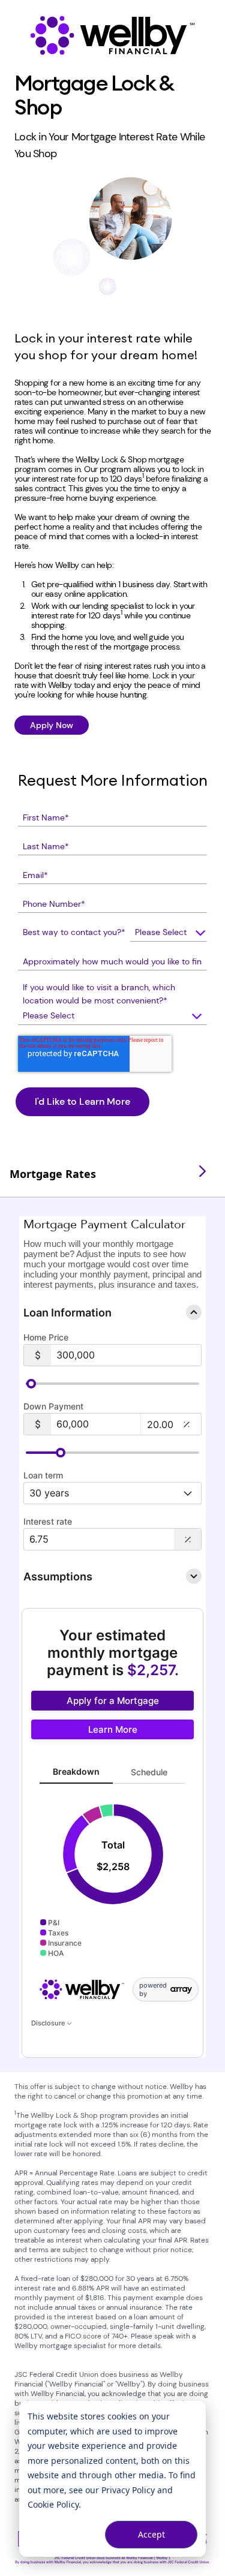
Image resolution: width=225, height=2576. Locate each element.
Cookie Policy (53, 2504)
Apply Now (52, 725)
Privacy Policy (128, 2490)
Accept (151, 2534)
